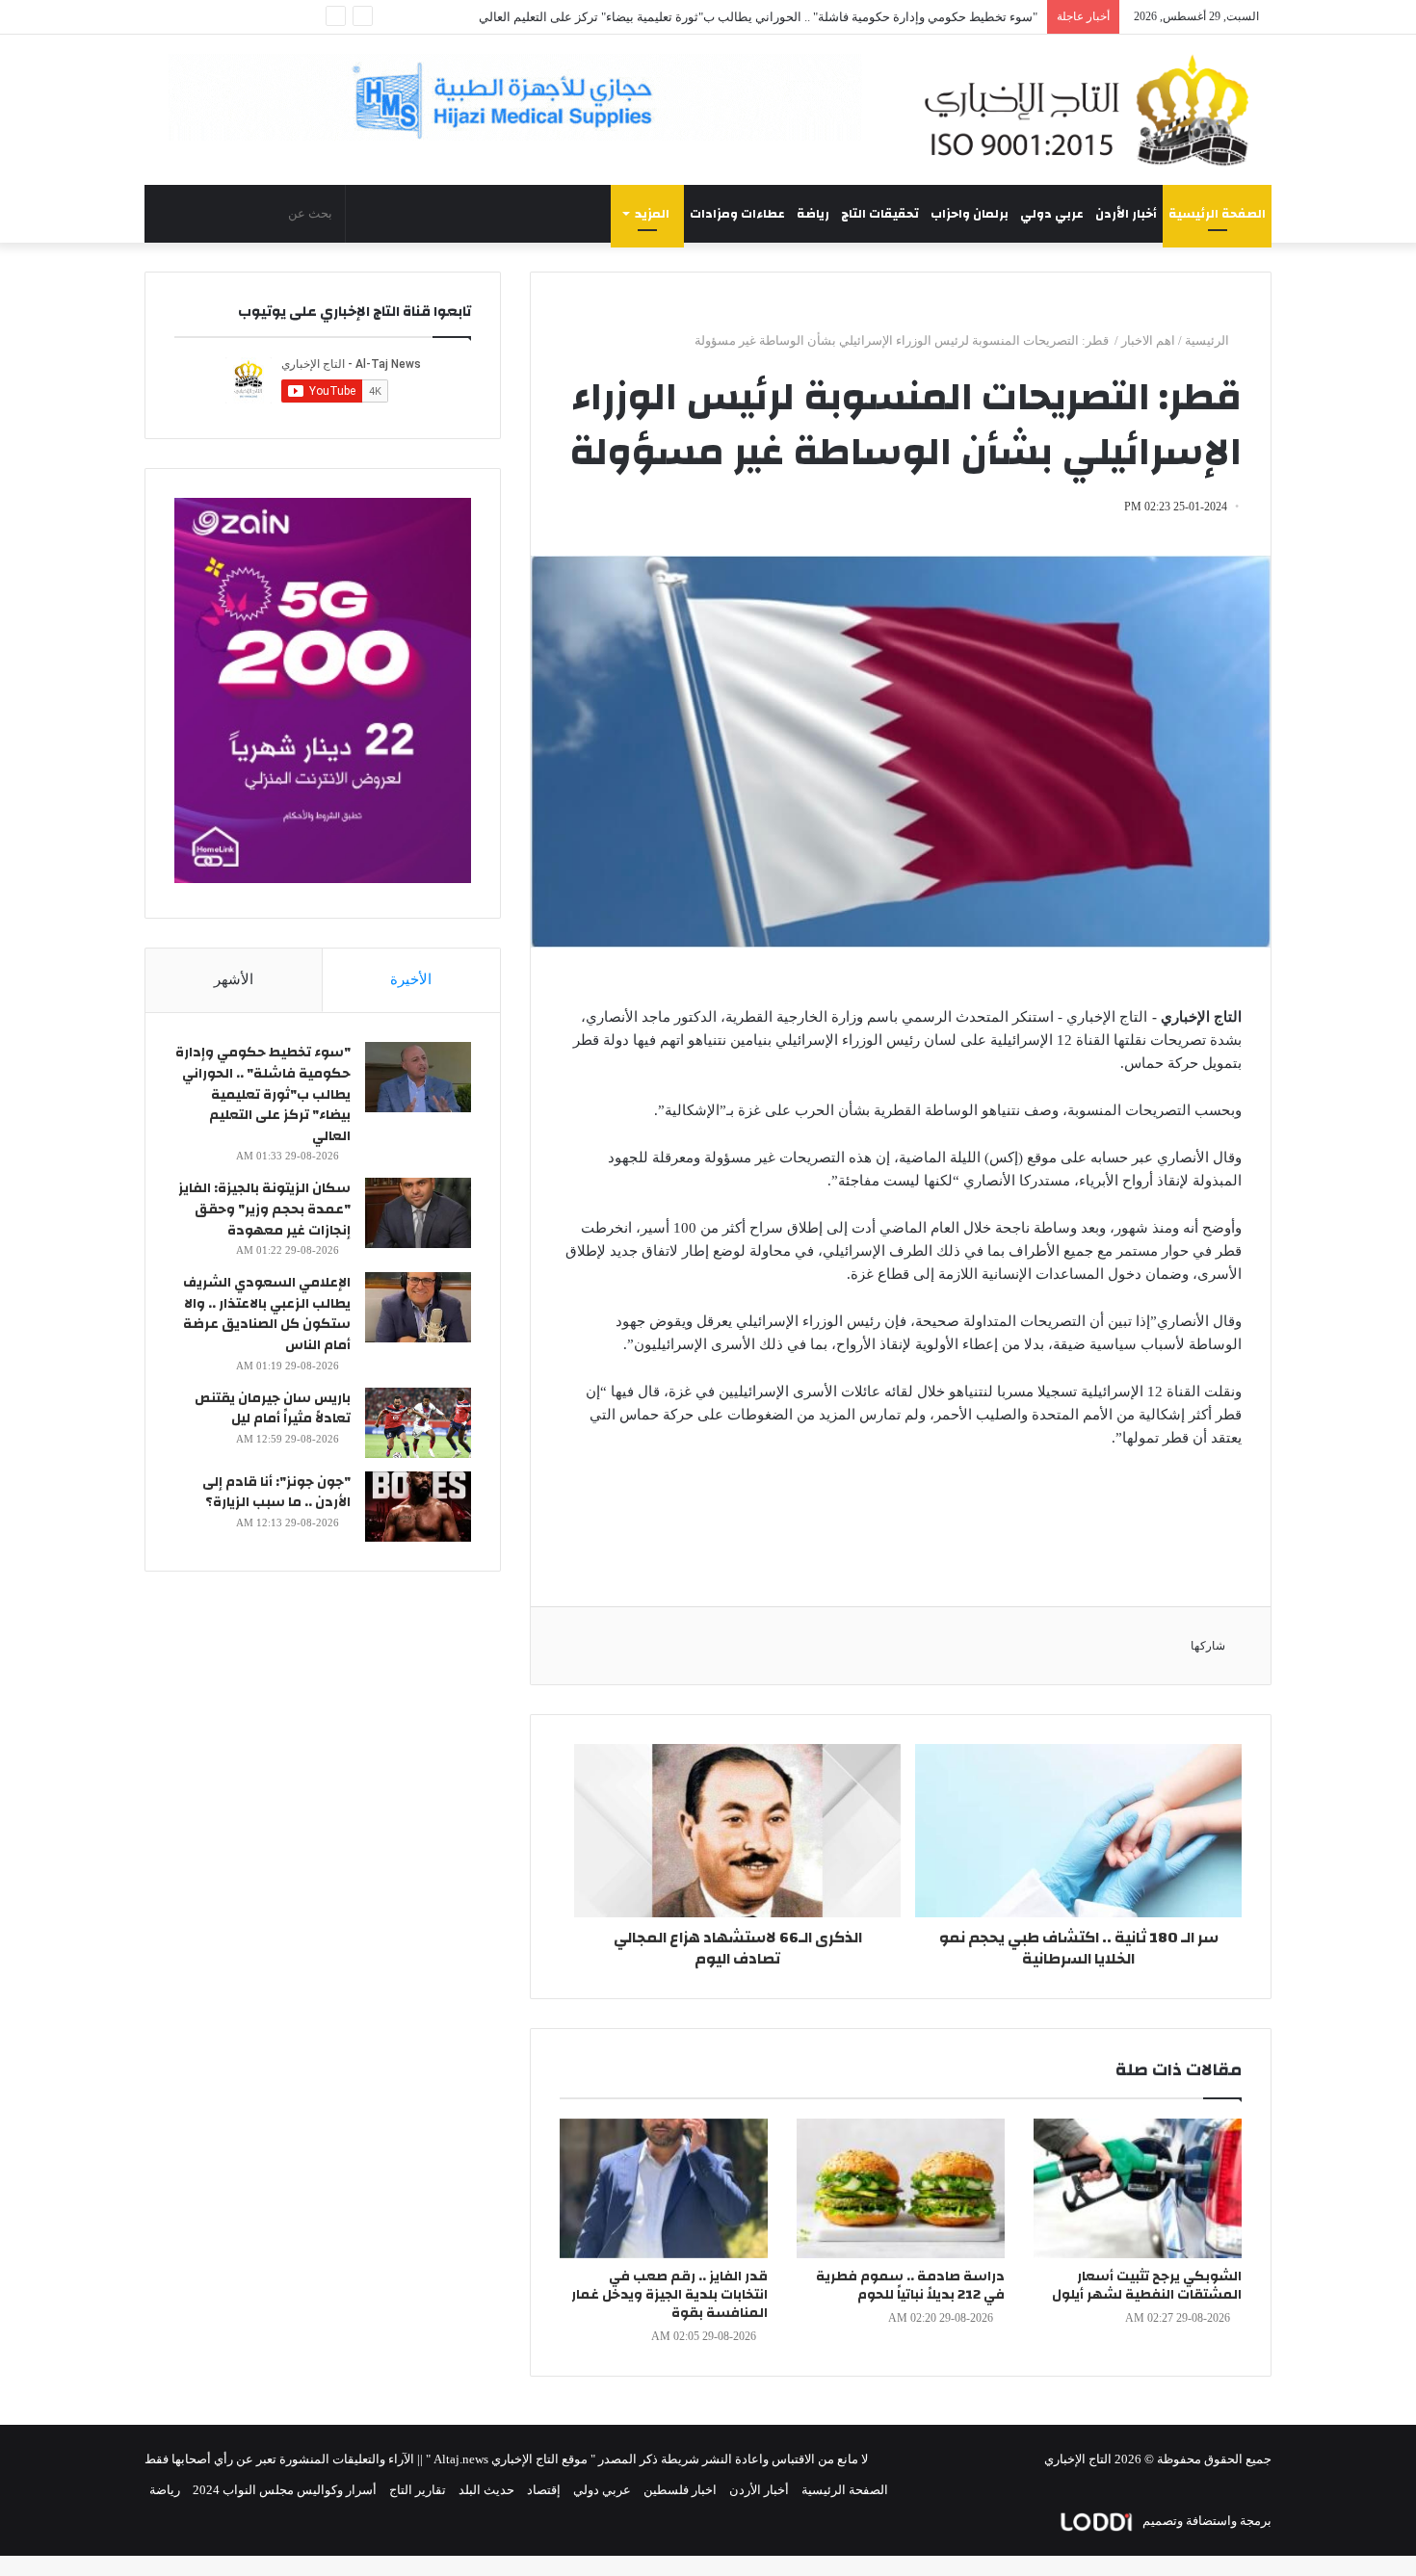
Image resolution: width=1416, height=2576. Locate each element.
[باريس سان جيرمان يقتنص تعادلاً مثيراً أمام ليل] (418, 1423)
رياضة (813, 214)
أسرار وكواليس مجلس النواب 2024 (285, 2490)
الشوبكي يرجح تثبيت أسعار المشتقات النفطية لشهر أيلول (1147, 2286)
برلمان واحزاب (970, 214)
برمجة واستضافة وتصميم (1206, 2521)
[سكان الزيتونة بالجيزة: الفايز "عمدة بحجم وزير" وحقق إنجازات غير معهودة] (418, 1213)
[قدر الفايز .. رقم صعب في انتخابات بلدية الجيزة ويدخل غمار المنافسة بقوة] (664, 2188)
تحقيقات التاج (880, 214)
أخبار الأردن (1126, 214)
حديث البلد (486, 2490)
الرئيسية (1208, 340)
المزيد (652, 214)
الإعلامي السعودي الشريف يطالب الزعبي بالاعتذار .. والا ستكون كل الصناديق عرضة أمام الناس (267, 1314)
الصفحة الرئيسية (1217, 214)
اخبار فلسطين (680, 2490)
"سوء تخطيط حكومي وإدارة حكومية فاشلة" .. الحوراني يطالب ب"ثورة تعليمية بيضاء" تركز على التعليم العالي (758, 17)
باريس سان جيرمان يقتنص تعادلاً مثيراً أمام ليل (273, 1409)
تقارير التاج (418, 2490)
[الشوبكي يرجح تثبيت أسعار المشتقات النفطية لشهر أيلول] (1138, 2188)
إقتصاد (544, 2490)
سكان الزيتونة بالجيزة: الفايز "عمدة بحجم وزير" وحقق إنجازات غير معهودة (264, 1209)
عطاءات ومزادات (737, 214)
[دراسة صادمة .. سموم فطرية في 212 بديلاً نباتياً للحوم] (901, 2188)
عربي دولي (1052, 214)
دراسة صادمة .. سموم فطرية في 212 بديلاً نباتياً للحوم (910, 2286)
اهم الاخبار (1148, 340)
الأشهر (234, 979)
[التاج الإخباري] (1093, 110)
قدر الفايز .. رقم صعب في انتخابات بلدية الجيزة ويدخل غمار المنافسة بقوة (669, 2295)
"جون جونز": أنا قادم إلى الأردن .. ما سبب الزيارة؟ (276, 1493)
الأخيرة (411, 979)
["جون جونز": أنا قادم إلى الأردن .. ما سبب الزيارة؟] (418, 1507)
